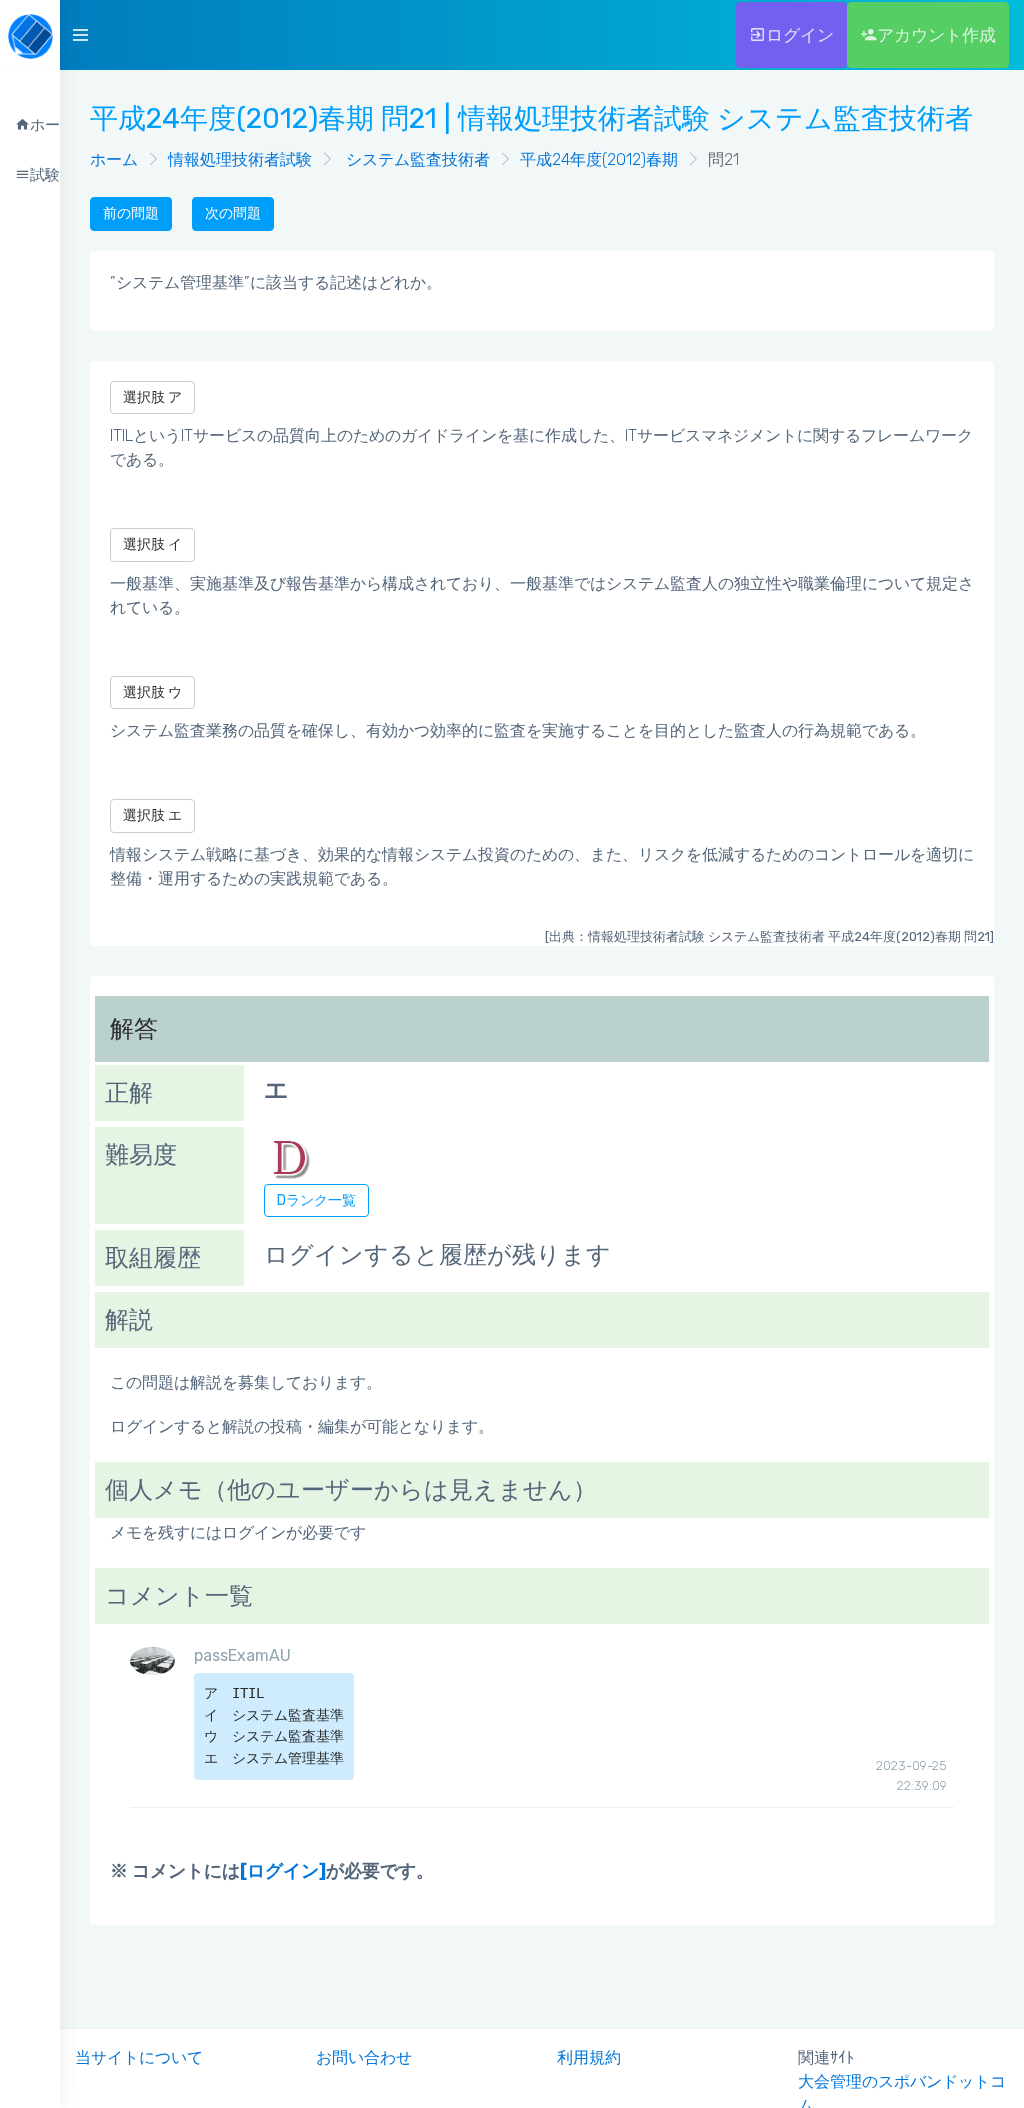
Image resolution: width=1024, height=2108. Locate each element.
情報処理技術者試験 (240, 159)
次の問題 (233, 213)
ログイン (800, 35)
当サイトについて (139, 2057)
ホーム (114, 159)
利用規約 (589, 2057)
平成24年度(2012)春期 (599, 159)
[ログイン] (283, 1871)
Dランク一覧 (316, 1200)
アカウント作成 (936, 35)
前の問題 (131, 213)
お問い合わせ (364, 2057)
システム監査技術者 (416, 159)
